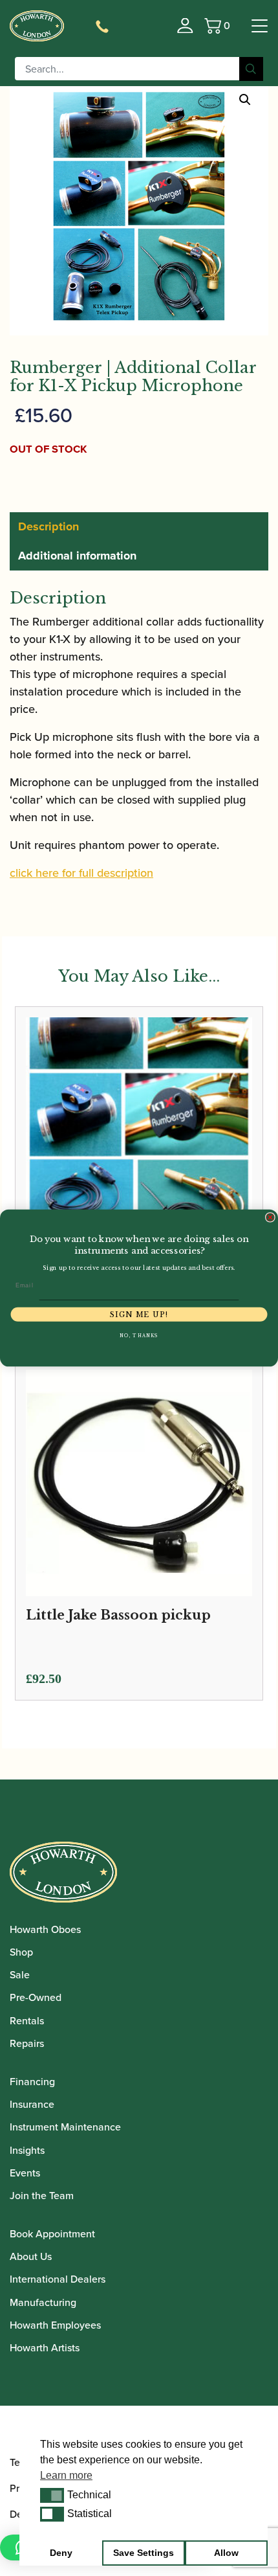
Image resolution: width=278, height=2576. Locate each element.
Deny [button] (61, 2553)
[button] (52, 2495)
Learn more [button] (66, 2475)
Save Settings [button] (144, 2553)
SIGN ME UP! (139, 1314)
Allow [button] (226, 2553)
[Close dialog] (270, 1217)
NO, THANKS (139, 1336)
